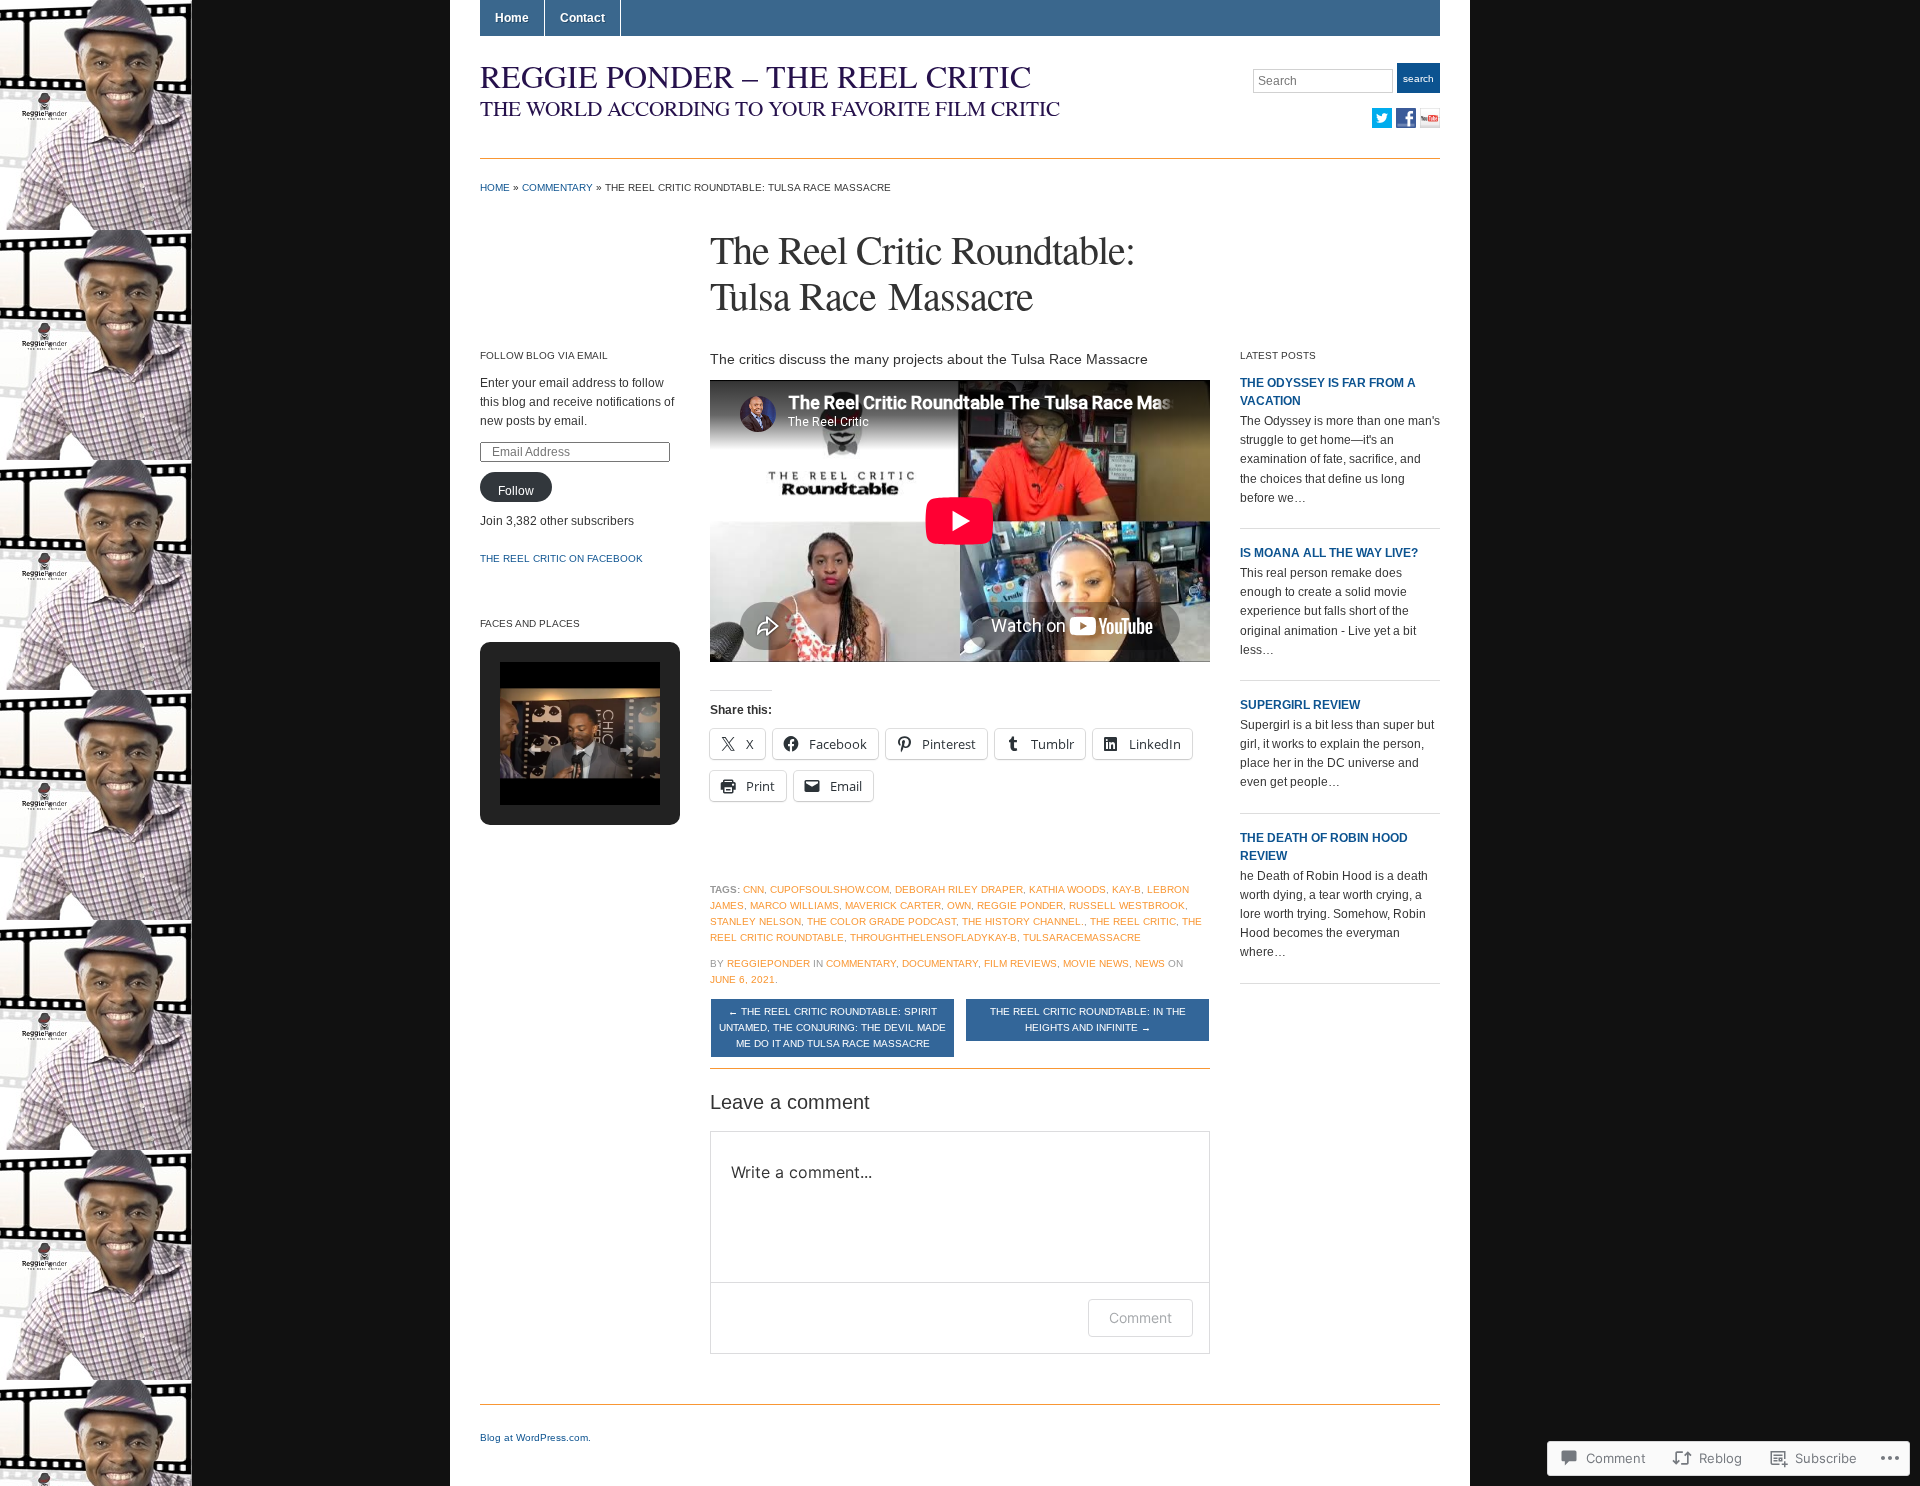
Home (512, 18)
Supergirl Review (1300, 705)
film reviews (1020, 963)
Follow (516, 491)
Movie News (1096, 963)
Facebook (1406, 118)
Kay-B (1126, 889)
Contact (582, 18)
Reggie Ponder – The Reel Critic (755, 75)
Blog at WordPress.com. (535, 1437)
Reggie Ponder (1020, 905)
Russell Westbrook (1127, 905)
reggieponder (768, 963)
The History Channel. (1023, 921)
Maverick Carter (893, 905)
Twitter (1382, 118)
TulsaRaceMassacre (1082, 937)
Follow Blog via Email (544, 355)
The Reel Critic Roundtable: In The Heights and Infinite (1088, 1019)
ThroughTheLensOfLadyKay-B (933, 937)
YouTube (1430, 118)
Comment (1140, 1317)
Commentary (557, 187)
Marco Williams (794, 905)
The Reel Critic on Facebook (561, 558)
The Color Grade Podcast (881, 921)
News (1150, 963)
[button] (534, 750)
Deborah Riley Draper (959, 889)
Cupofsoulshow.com (829, 889)
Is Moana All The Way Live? (1329, 553)
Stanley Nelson (755, 921)
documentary (940, 963)
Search (1418, 78)
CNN (753, 889)
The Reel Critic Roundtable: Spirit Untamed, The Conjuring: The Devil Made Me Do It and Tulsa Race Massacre (832, 1027)
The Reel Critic (1133, 921)
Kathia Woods (1067, 889)
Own (959, 905)
